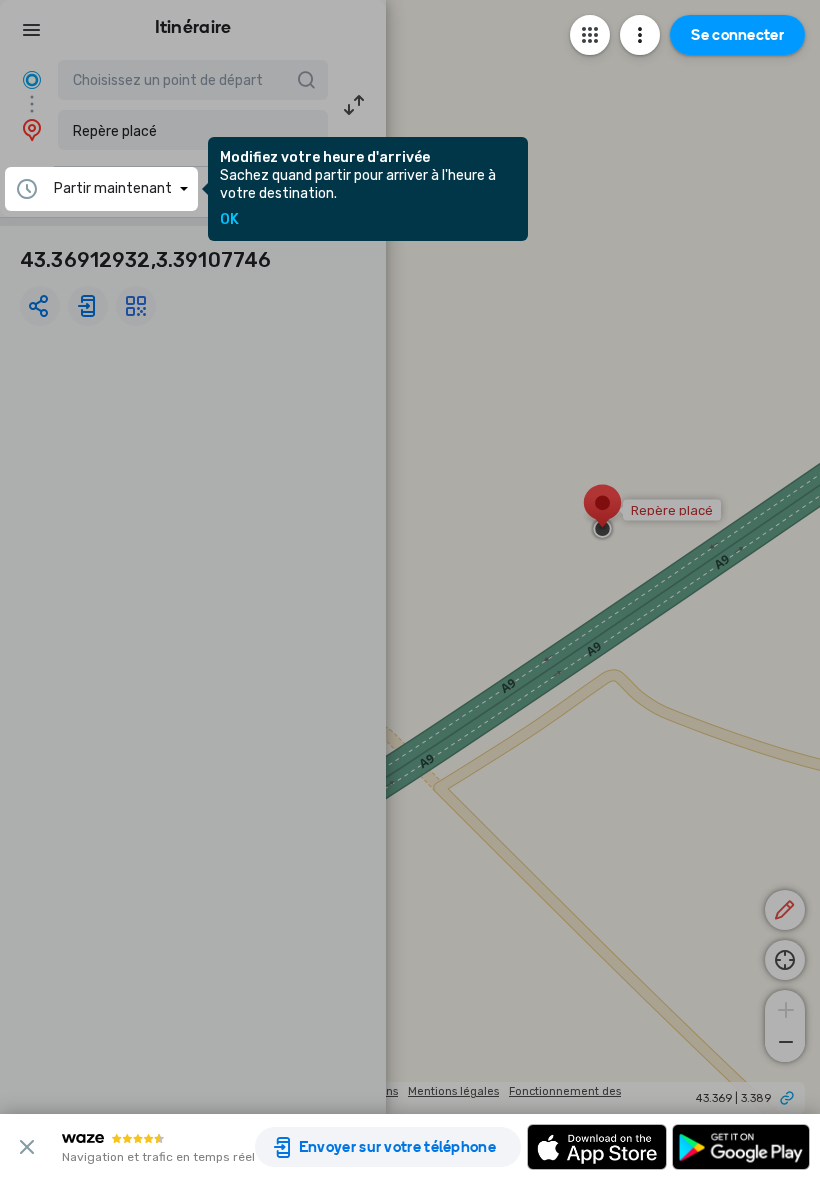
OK (229, 220)
